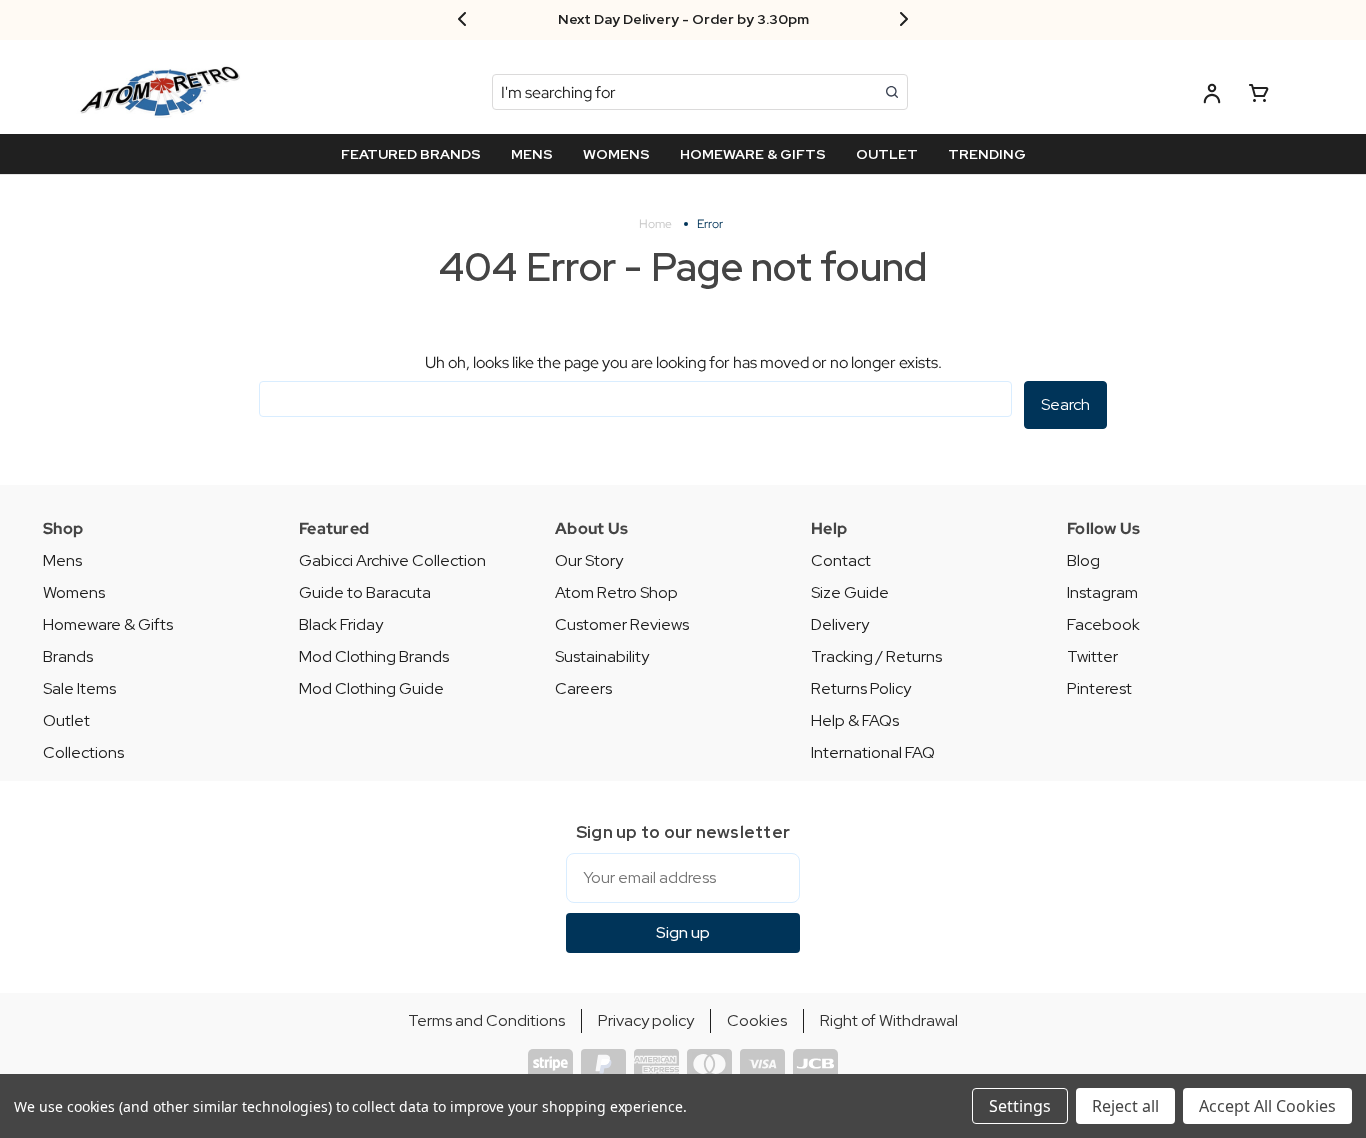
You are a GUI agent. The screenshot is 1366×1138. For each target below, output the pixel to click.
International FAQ (873, 752)
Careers (583, 688)
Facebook (1103, 624)
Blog (1083, 560)
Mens (62, 560)
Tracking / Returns (876, 656)
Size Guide (850, 592)
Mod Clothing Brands (374, 656)
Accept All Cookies (1267, 1106)
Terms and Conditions (486, 1020)
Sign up (683, 932)
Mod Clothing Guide (371, 688)
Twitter (1092, 656)
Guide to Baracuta (365, 592)
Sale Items (79, 688)
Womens (74, 592)
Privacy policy (646, 1020)
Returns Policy (861, 688)
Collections (83, 752)
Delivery (840, 624)
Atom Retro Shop (616, 592)
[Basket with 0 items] (1259, 96)
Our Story (589, 560)
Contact (841, 560)
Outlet (66, 720)
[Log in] (1212, 96)
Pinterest (1099, 688)
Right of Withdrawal (889, 1020)
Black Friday (341, 624)
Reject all (1125, 1106)
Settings (1020, 1106)
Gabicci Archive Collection (392, 560)
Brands (68, 656)
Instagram (1102, 592)
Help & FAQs (855, 720)
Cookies (757, 1020)
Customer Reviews (622, 624)
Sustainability (602, 656)
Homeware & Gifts (108, 624)
